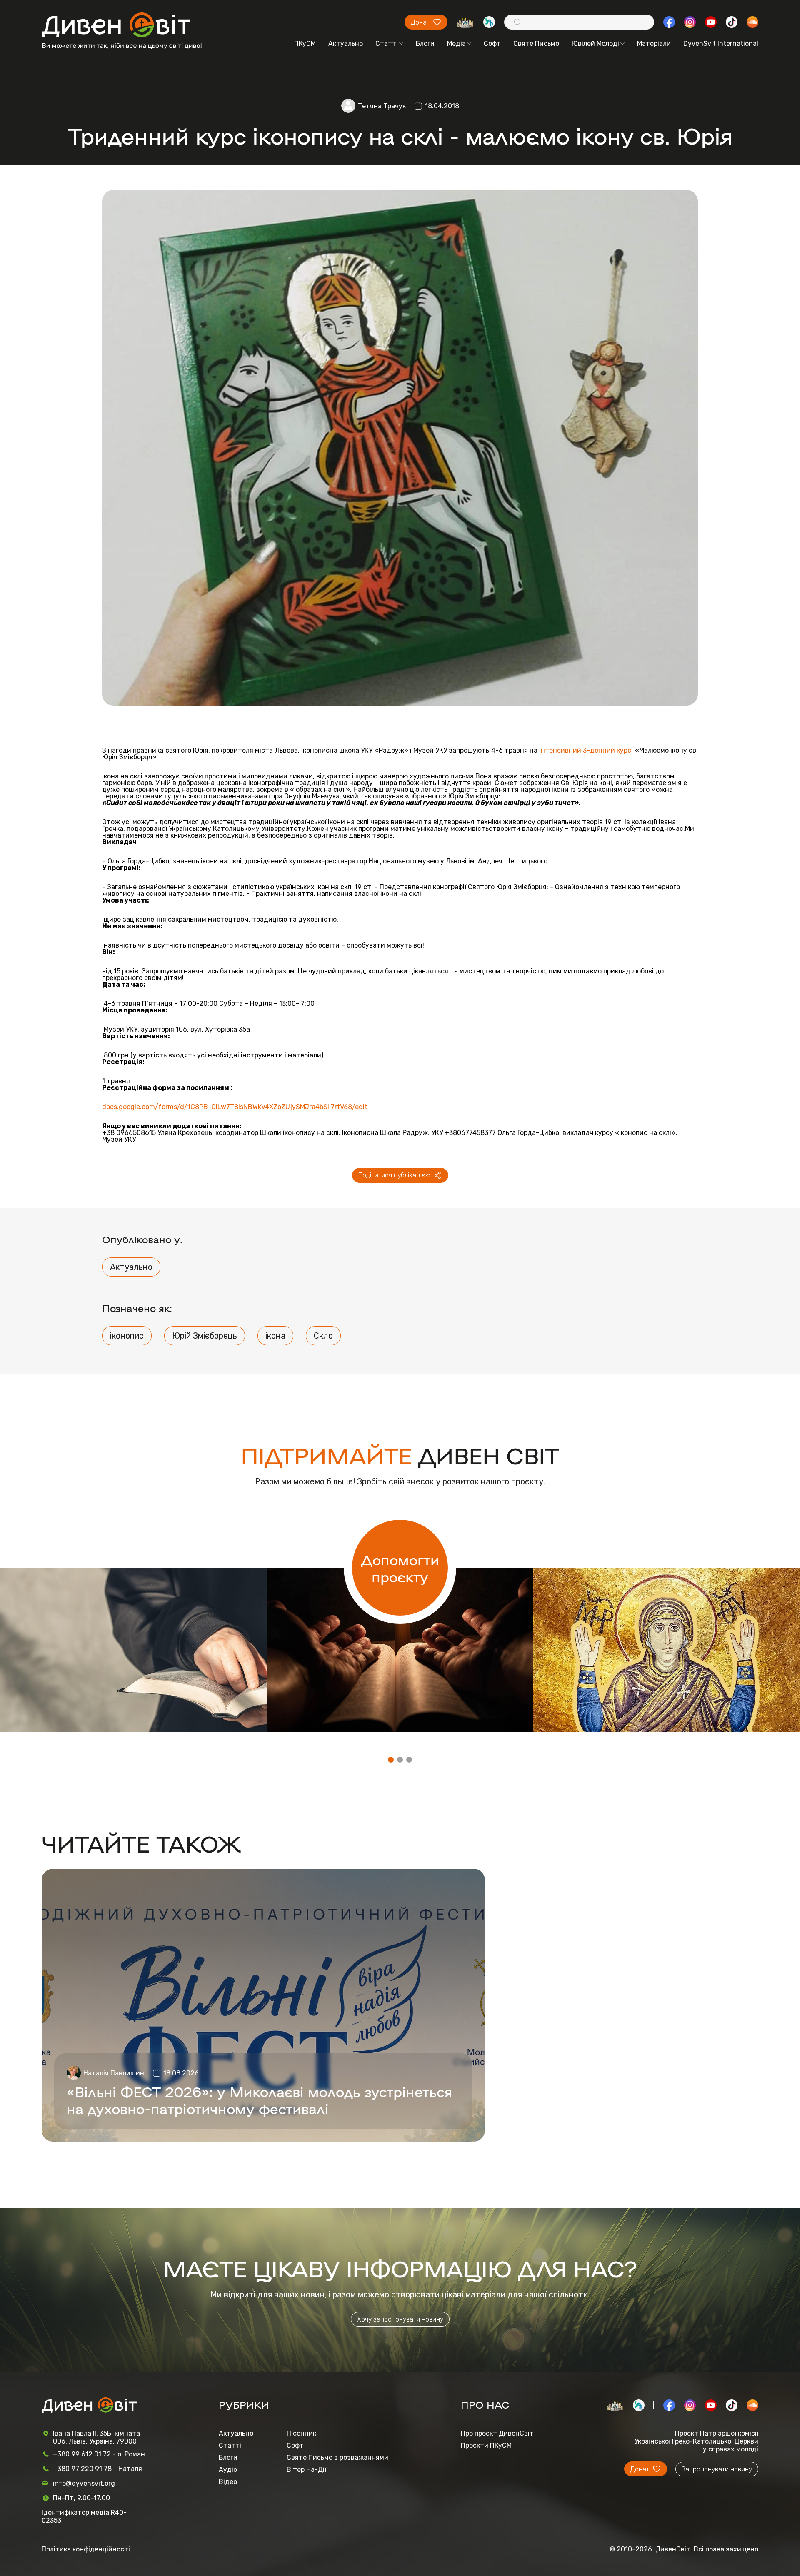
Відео (228, 2482)
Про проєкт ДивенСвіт (497, 2433)
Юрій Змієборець (205, 1336)
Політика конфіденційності (86, 2549)
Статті (387, 44)
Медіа (456, 44)
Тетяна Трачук (382, 106)
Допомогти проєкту (400, 1568)
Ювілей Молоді (595, 44)
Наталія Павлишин (114, 2073)
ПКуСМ (305, 44)
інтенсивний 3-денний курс (586, 751)
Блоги (425, 44)
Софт (492, 44)
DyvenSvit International (721, 44)
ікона (275, 1336)
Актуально (346, 44)
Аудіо (228, 2470)
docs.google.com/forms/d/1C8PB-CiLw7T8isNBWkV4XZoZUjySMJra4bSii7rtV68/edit (235, 1107)
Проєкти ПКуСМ (486, 2445)
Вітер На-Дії (306, 2470)
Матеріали (654, 44)
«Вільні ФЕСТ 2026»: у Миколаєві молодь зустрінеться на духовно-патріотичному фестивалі (260, 2100)
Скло (323, 1336)
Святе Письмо (536, 44)
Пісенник (301, 2433)
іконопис (127, 1336)
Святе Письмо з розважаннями (337, 2458)
